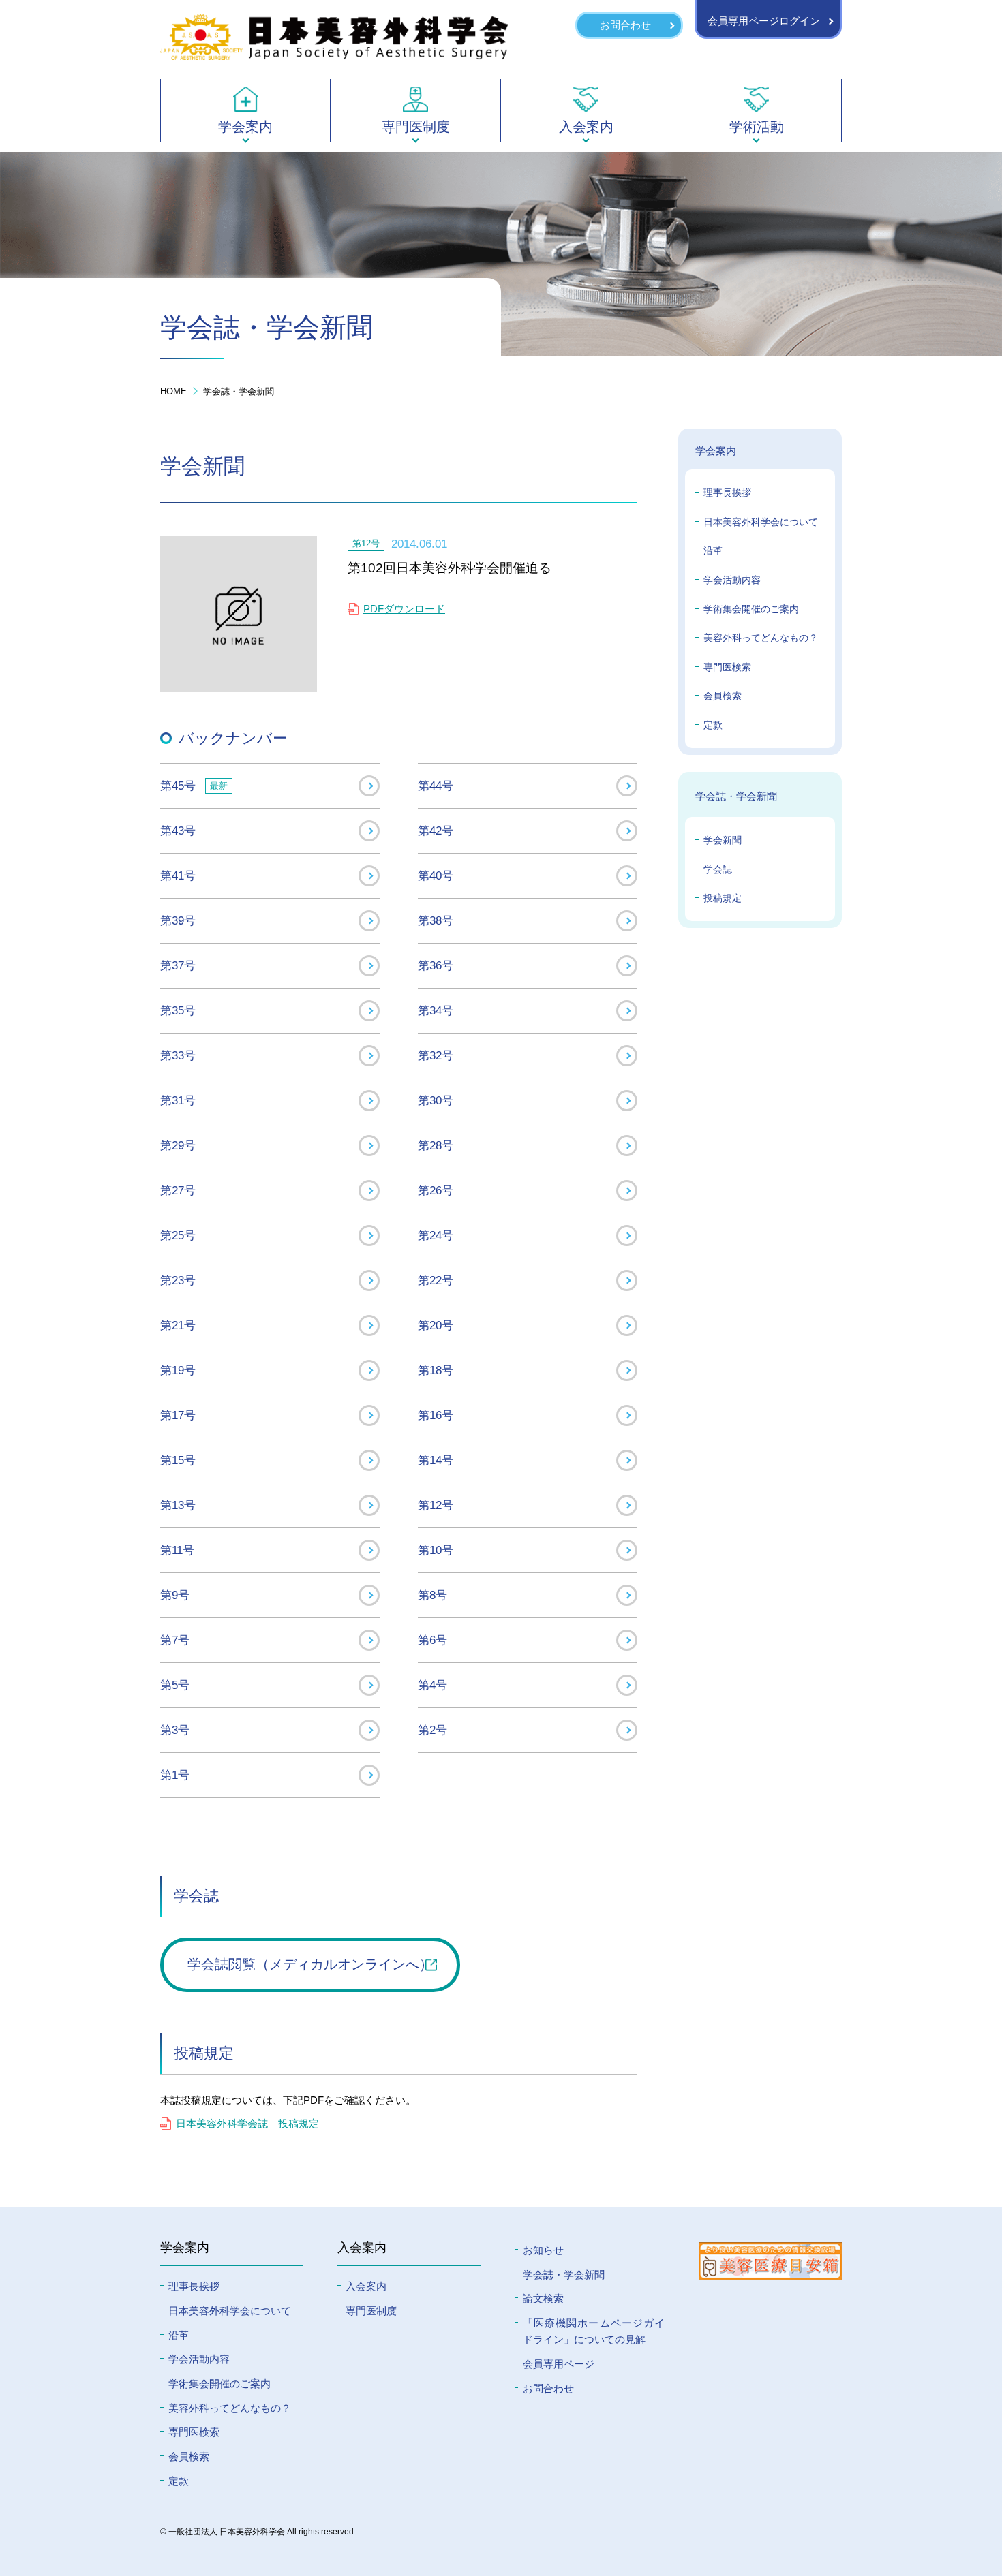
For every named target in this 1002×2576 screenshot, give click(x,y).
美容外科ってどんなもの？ (761, 638)
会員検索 (723, 696)
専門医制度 (371, 2311)
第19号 (178, 1370)
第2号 (432, 1730)
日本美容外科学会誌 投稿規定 (247, 2123)
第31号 (178, 1100)
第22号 (436, 1280)
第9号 (175, 1595)
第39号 (178, 920)
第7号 (175, 1640)
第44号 (436, 786)
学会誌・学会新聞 (239, 391)
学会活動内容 (732, 580)
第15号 (178, 1460)
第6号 (432, 1640)
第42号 (436, 831)
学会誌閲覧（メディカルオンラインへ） (310, 1964)
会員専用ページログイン (764, 21)
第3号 (175, 1730)
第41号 (178, 875)
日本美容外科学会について (761, 522)
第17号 (178, 1415)
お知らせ (543, 2250)
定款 (713, 725)
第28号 (436, 1145)
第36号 (436, 965)
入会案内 (366, 2286)
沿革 (713, 550)
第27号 (178, 1190)
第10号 (436, 1550)
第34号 (436, 1010)
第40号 (436, 875)
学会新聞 (723, 840)
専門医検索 (727, 667)
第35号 (178, 1010)
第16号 (436, 1415)
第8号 (432, 1595)
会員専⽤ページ (559, 2364)
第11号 (177, 1550)
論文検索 (543, 2298)
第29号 (178, 1145)
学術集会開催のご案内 (751, 609)
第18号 (436, 1370)
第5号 (175, 1685)
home (173, 391)
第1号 (175, 1775)
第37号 (178, 965)
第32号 (436, 1055)
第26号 (436, 1190)
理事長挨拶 (727, 493)
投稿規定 (723, 898)
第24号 (436, 1235)
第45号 (194, 786)
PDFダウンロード (404, 609)
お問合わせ (625, 25)
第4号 (432, 1685)
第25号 (178, 1235)
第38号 (436, 920)
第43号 (178, 831)
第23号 (178, 1280)
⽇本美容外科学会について (230, 2311)
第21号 (178, 1325)
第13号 (178, 1505)
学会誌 (718, 869)
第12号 (436, 1505)
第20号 (436, 1325)
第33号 (178, 1055)
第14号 (436, 1460)
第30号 (436, 1100)
